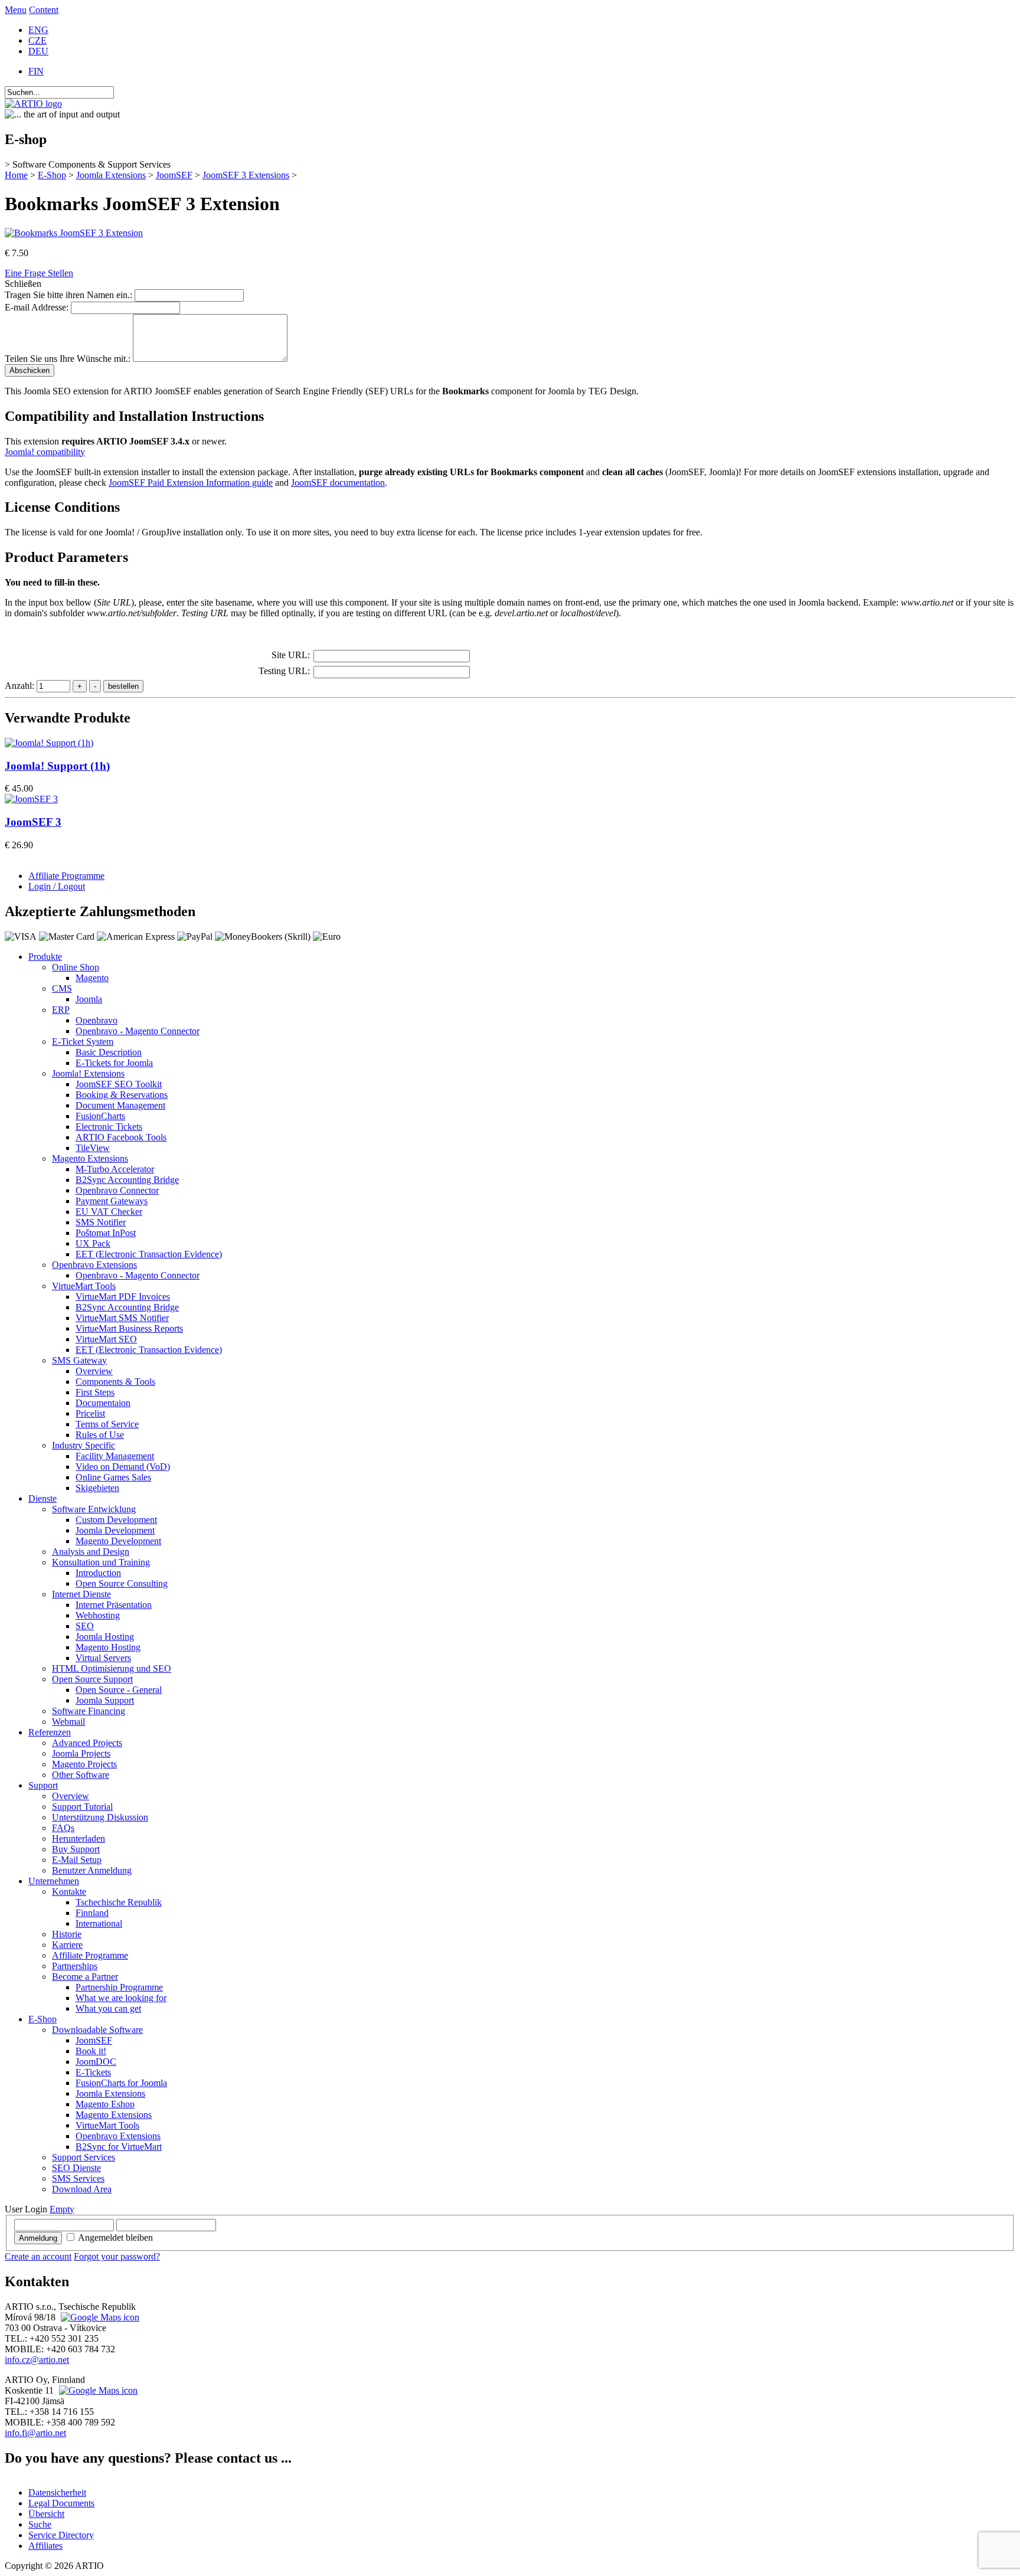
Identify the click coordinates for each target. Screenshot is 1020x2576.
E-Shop (52, 175)
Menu (16, 10)
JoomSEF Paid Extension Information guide (191, 483)
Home (16, 175)
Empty (62, 2209)
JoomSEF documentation (338, 483)
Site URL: (291, 655)
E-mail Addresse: (37, 307)
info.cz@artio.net (37, 2360)
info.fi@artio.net (35, 2433)
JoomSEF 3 (33, 822)
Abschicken (30, 370)
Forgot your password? (117, 2256)
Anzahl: (21, 686)
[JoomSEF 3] (31, 799)
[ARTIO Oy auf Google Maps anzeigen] (97, 2390)
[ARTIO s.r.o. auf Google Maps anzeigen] (99, 2317)
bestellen (123, 686)
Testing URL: (284, 671)
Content (44, 10)
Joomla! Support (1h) (57, 766)
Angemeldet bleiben (115, 2237)
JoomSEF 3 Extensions (246, 175)
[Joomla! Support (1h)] (49, 743)
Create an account (38, 2256)
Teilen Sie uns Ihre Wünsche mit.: (68, 359)
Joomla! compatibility (45, 452)
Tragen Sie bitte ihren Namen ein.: (68, 295)
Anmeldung (38, 2238)
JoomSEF (174, 175)
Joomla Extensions (111, 175)
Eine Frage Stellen (39, 273)
